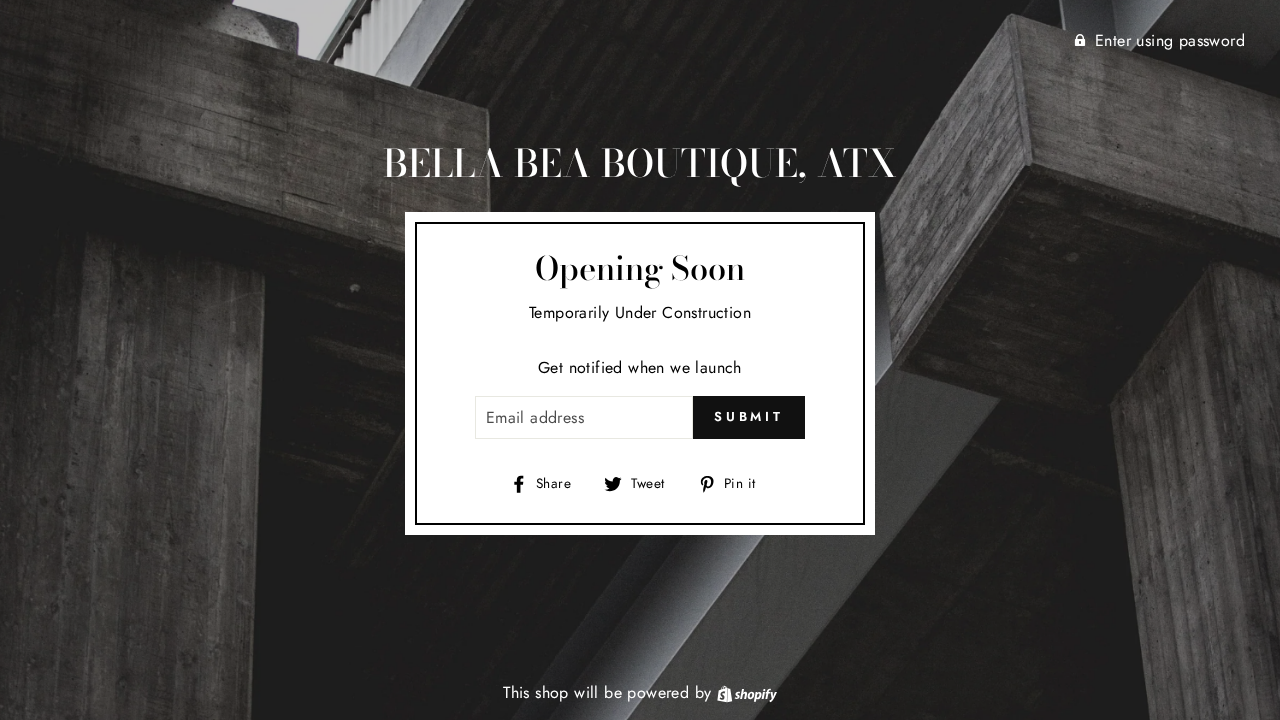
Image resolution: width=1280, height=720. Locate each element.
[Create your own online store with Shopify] (747, 692)
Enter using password (1170, 40)
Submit (749, 416)
